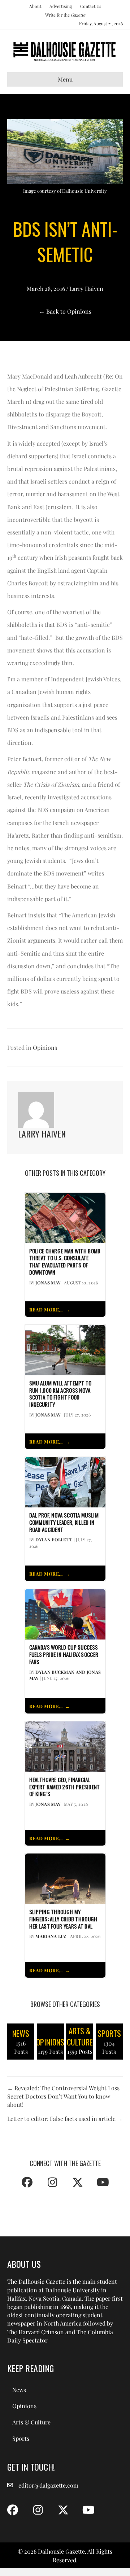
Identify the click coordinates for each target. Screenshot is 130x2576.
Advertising (61, 6)
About (35, 6)
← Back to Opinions (65, 311)
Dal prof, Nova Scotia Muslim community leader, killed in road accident (64, 1522)
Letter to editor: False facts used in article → (65, 2119)
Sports (21, 2438)
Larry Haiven (86, 289)
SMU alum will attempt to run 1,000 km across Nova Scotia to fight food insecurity (60, 1394)
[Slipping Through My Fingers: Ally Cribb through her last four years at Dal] (65, 1878)
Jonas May (48, 1283)
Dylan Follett (54, 1540)
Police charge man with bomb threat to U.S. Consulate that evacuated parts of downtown (65, 1262)
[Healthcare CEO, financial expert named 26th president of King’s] (65, 1746)
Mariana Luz (51, 1936)
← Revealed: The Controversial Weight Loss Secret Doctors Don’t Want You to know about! (63, 2096)
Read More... (46, 1309)
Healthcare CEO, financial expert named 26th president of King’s (65, 1787)
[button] (27, 2182)
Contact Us (91, 6)
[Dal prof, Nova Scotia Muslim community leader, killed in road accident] (65, 1481)
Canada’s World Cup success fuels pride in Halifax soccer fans (64, 1654)
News (19, 2390)
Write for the (65, 15)
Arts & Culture (31, 2422)
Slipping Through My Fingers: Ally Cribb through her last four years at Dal (63, 1919)
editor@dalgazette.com (48, 2485)
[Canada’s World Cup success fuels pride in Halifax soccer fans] (65, 1614)
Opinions (45, 1047)
